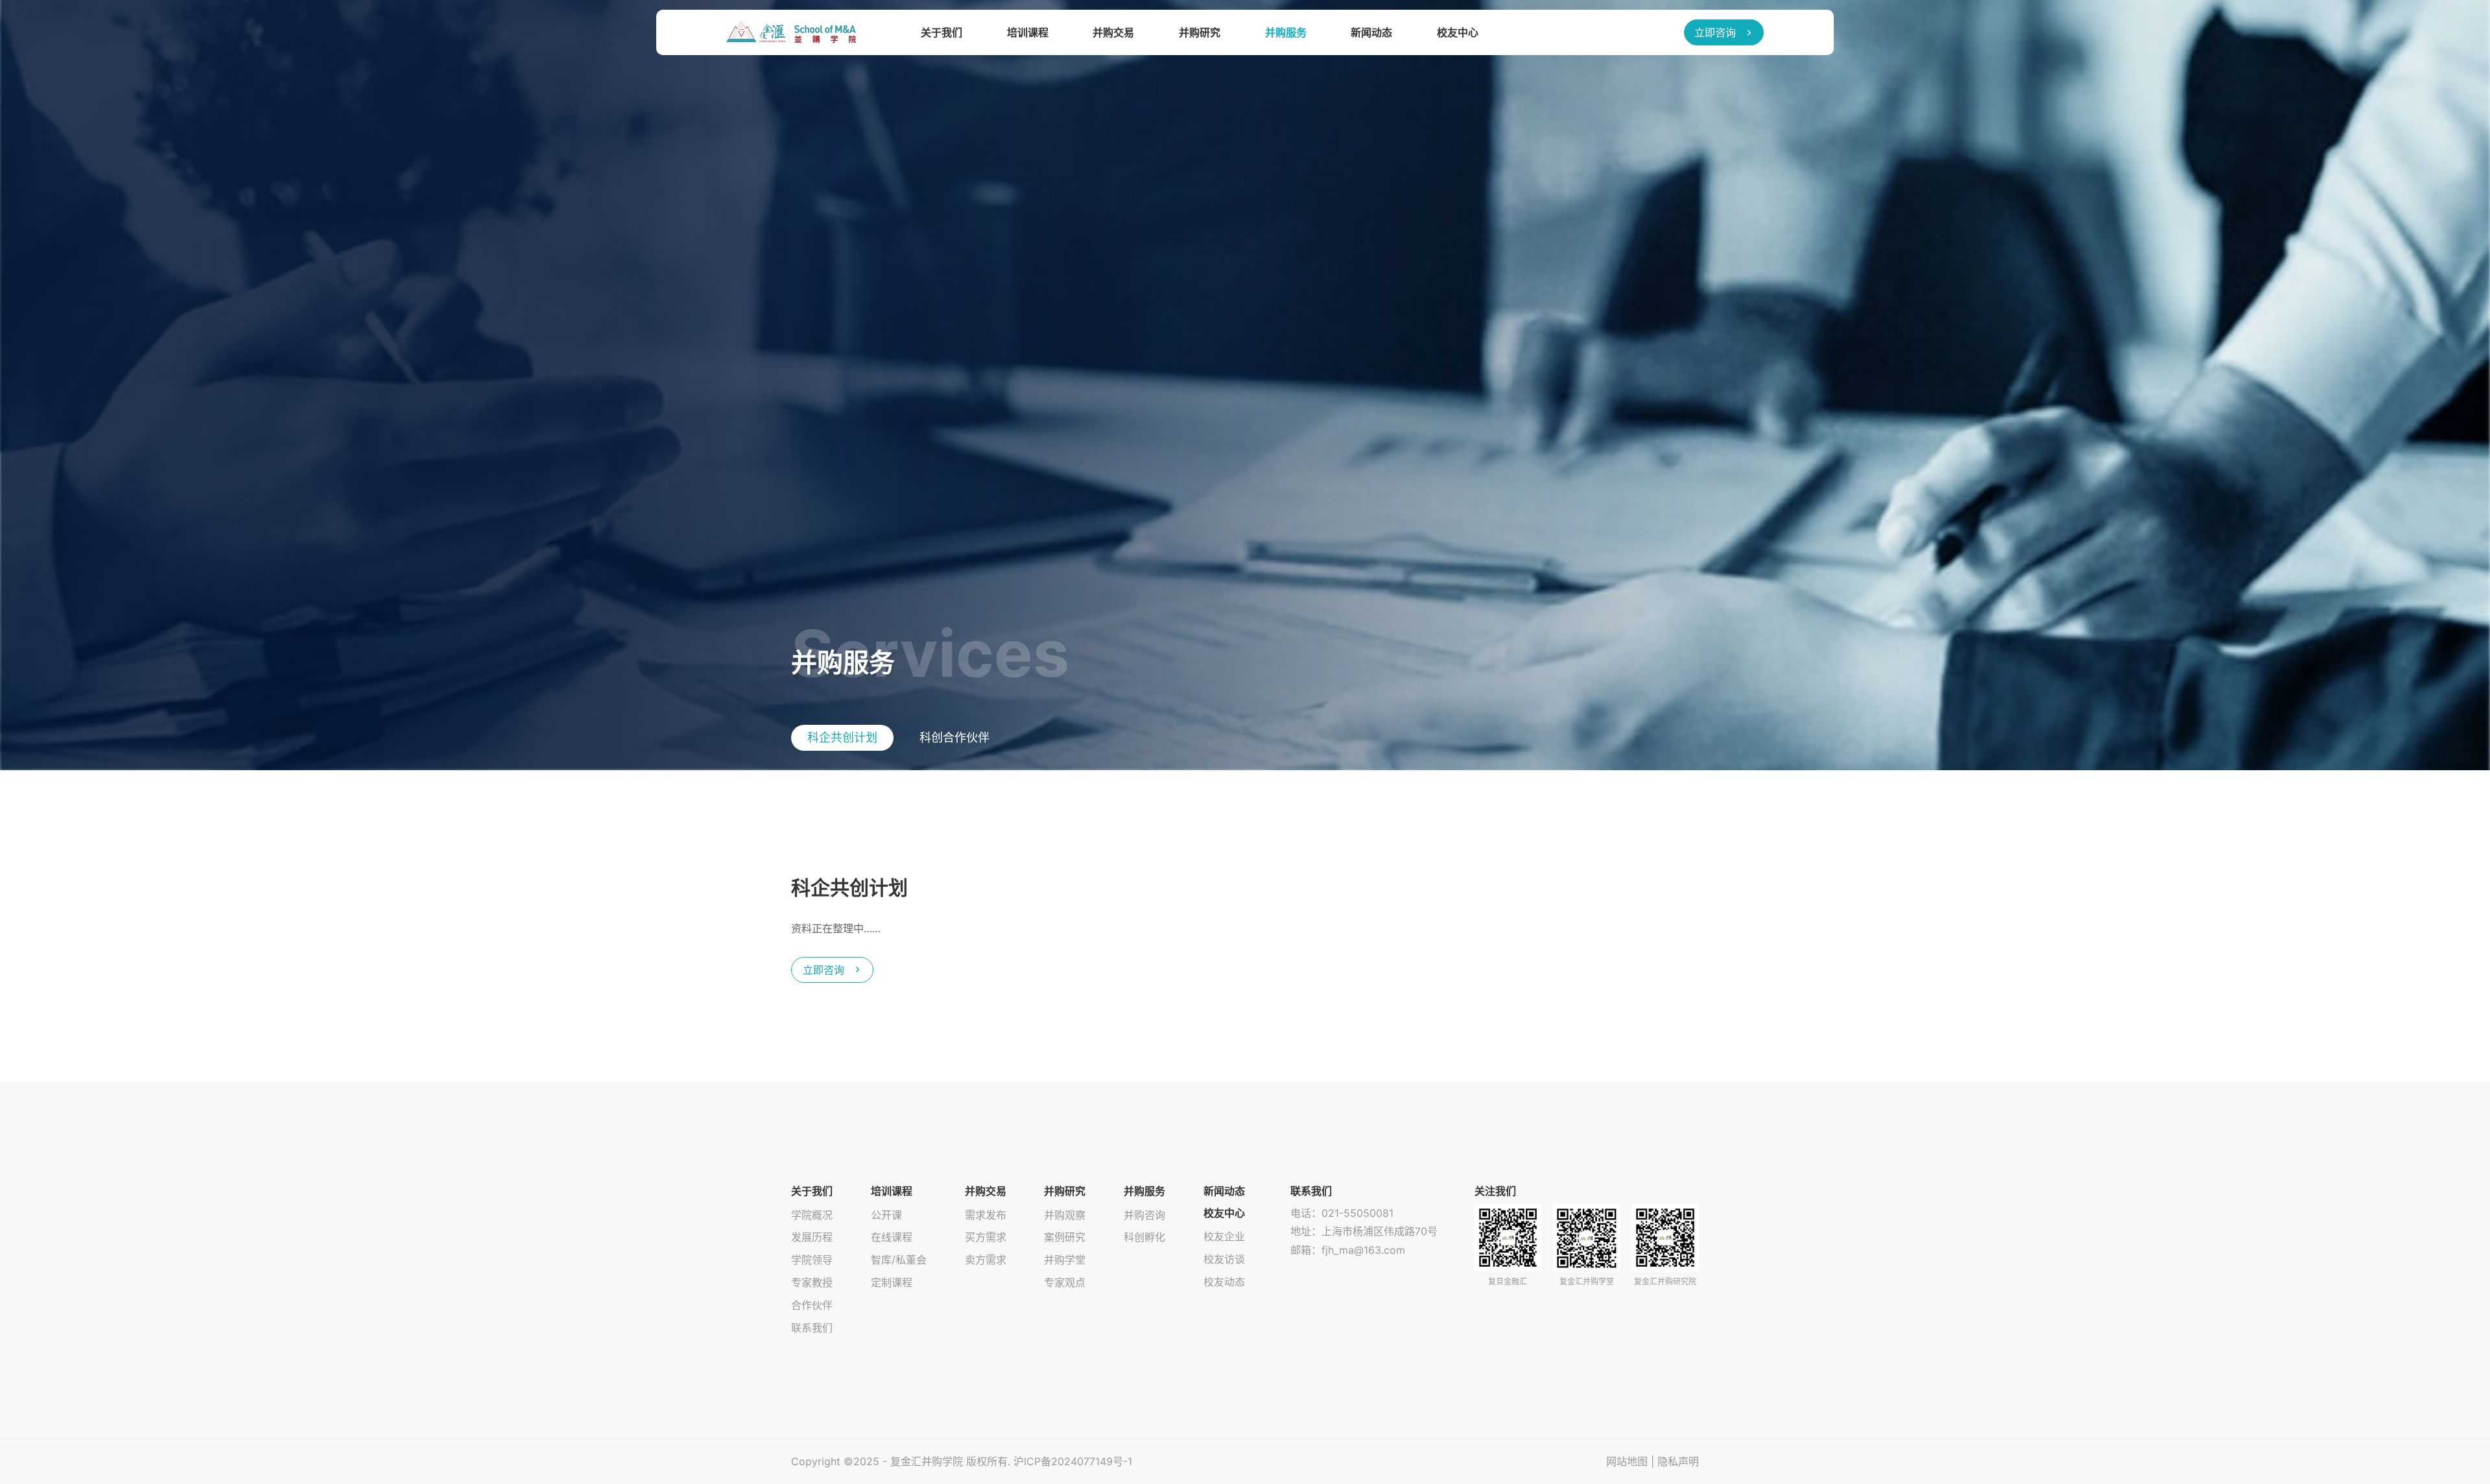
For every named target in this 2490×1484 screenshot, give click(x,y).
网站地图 (1627, 1461)
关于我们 (942, 32)
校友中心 (1458, 32)
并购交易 (1113, 32)
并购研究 (1200, 32)
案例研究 (1065, 1237)
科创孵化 (1144, 1237)
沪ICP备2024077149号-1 (1073, 1461)
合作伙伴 (812, 1305)
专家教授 (812, 1282)
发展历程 (812, 1237)
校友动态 (1224, 1282)
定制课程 (892, 1282)
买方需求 (986, 1237)
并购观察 (1065, 1215)
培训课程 (1028, 32)
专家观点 (1065, 1282)
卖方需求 (986, 1260)
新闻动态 (1371, 32)
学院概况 (812, 1215)
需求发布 (986, 1215)
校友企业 (1224, 1236)
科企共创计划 (842, 737)
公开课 (886, 1215)
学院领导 (812, 1260)
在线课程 (892, 1237)
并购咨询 (1144, 1215)
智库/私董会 (899, 1260)
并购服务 (1286, 32)
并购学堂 (1065, 1260)
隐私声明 (1678, 1461)
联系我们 (812, 1328)
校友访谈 (1224, 1259)
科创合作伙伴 (954, 737)
